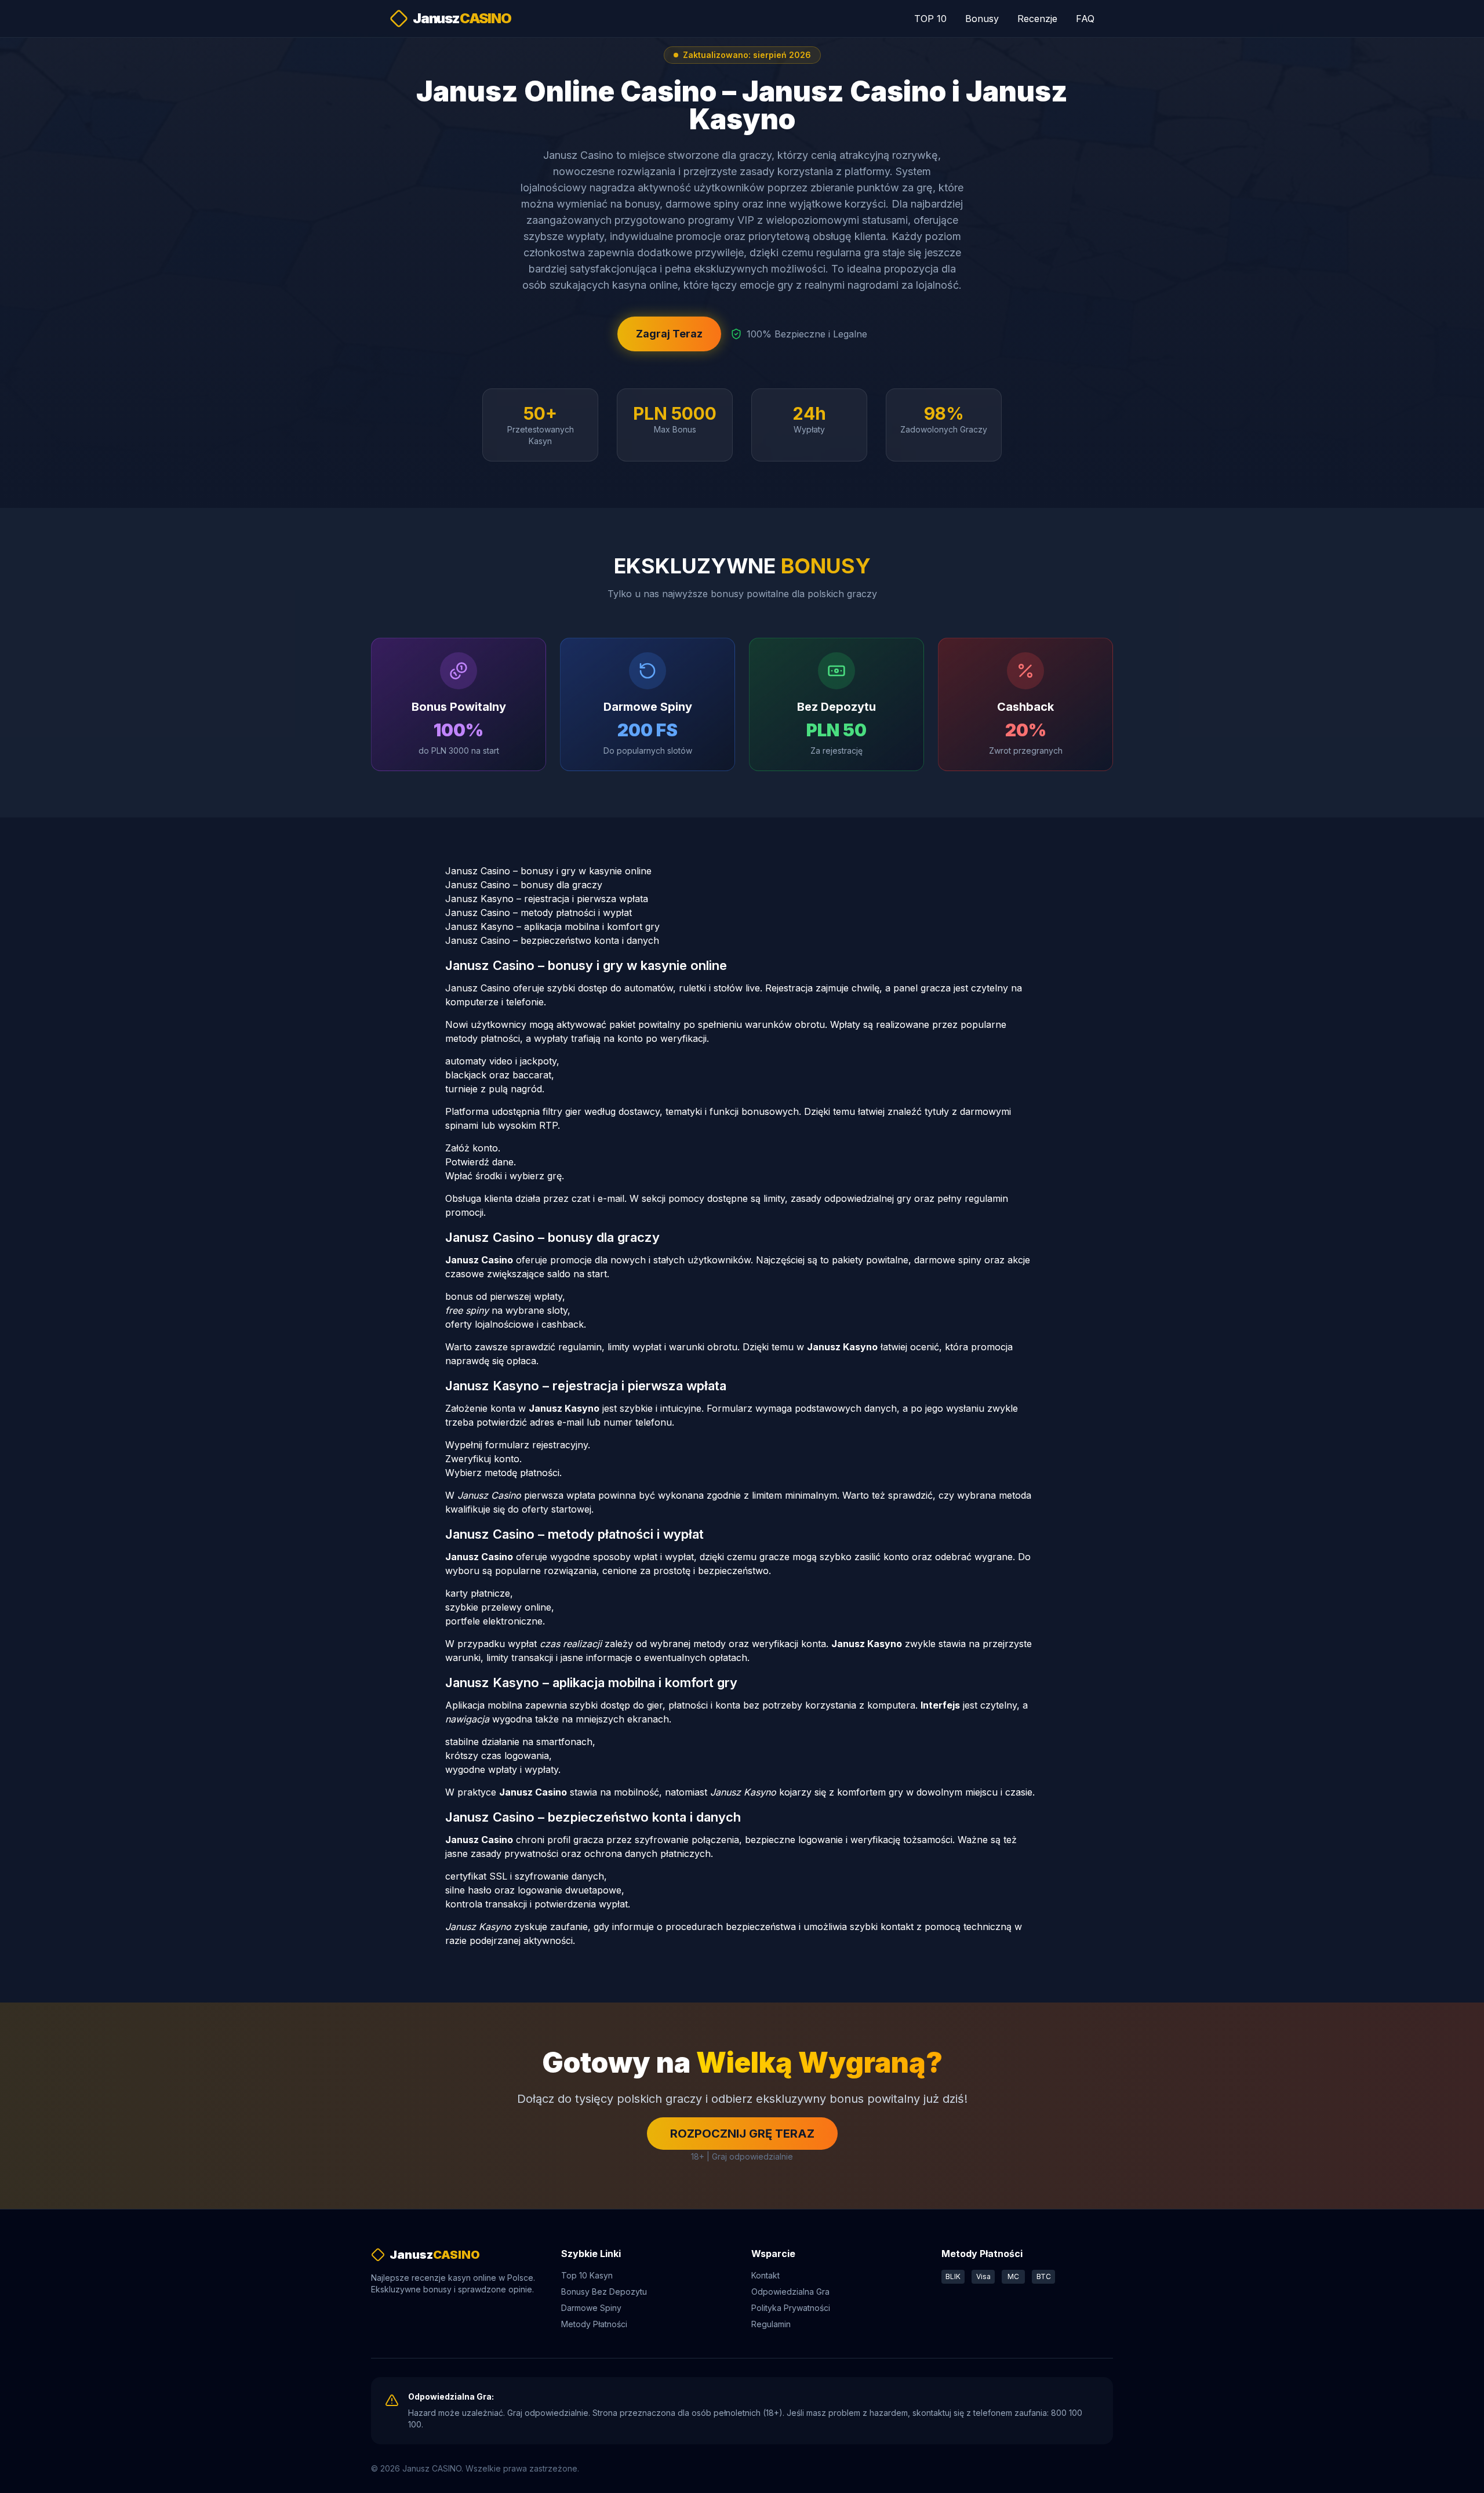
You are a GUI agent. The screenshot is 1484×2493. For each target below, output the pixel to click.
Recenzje (1037, 19)
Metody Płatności (594, 2324)
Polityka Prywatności (791, 2308)
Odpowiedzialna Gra (790, 2292)
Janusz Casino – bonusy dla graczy (524, 885)
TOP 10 (930, 19)
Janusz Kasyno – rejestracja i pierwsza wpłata (547, 899)
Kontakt (765, 2275)
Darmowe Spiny (591, 2308)
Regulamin (771, 2324)
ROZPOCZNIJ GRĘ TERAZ (742, 2134)
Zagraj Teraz (669, 334)
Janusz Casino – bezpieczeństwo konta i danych (552, 940)
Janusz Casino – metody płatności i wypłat (539, 913)
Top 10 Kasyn (587, 2275)
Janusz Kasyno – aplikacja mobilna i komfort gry (552, 926)
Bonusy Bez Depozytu (604, 2292)
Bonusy (982, 19)
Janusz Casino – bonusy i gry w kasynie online (548, 871)
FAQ (1085, 19)
